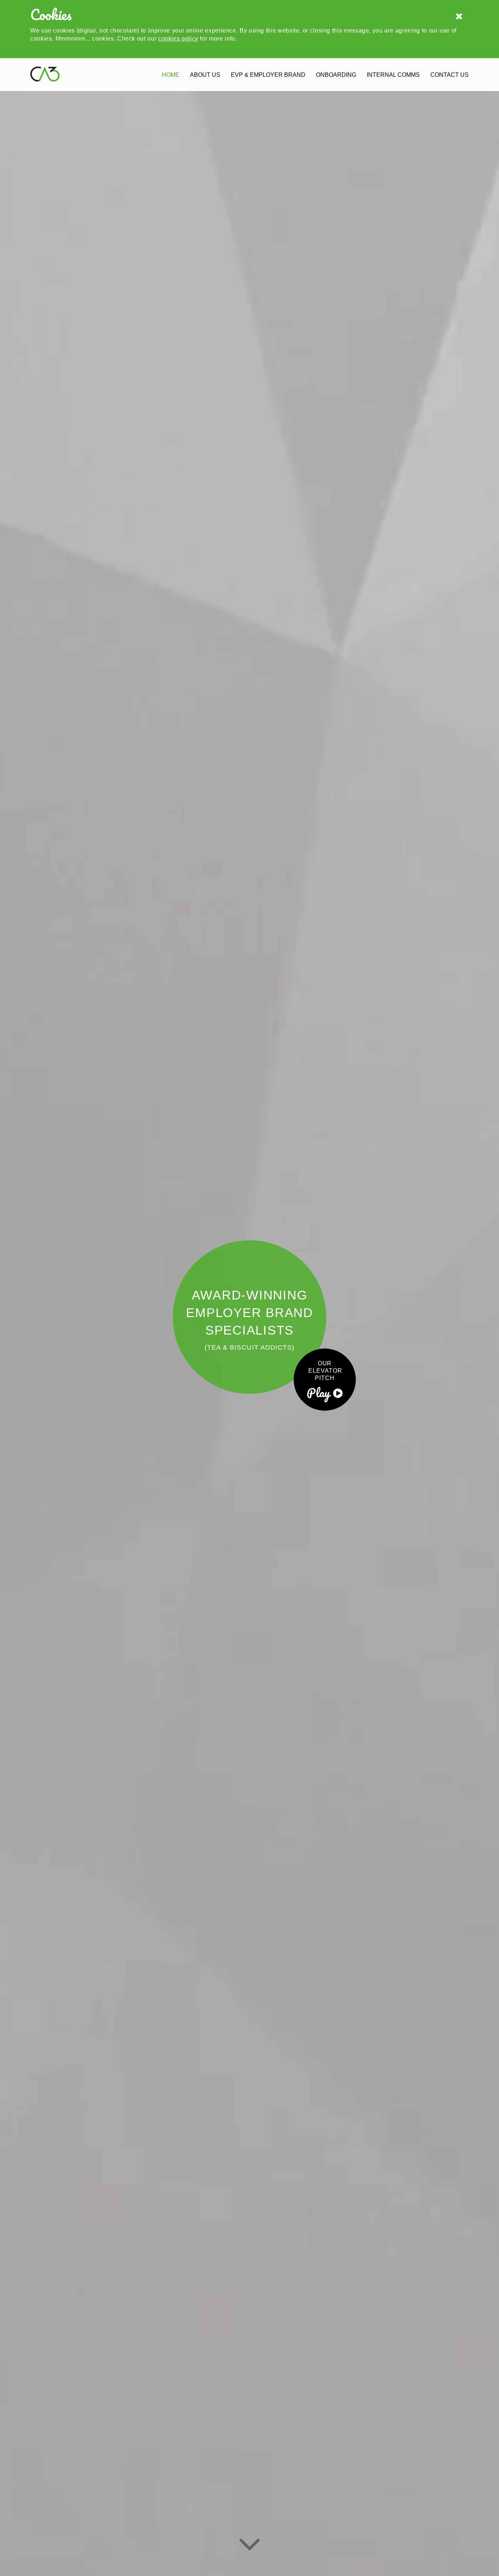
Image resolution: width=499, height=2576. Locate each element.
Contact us (450, 75)
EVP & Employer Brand (268, 75)
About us (205, 75)
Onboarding (336, 75)
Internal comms (393, 75)
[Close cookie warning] (459, 17)
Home (171, 75)
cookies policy (178, 39)
